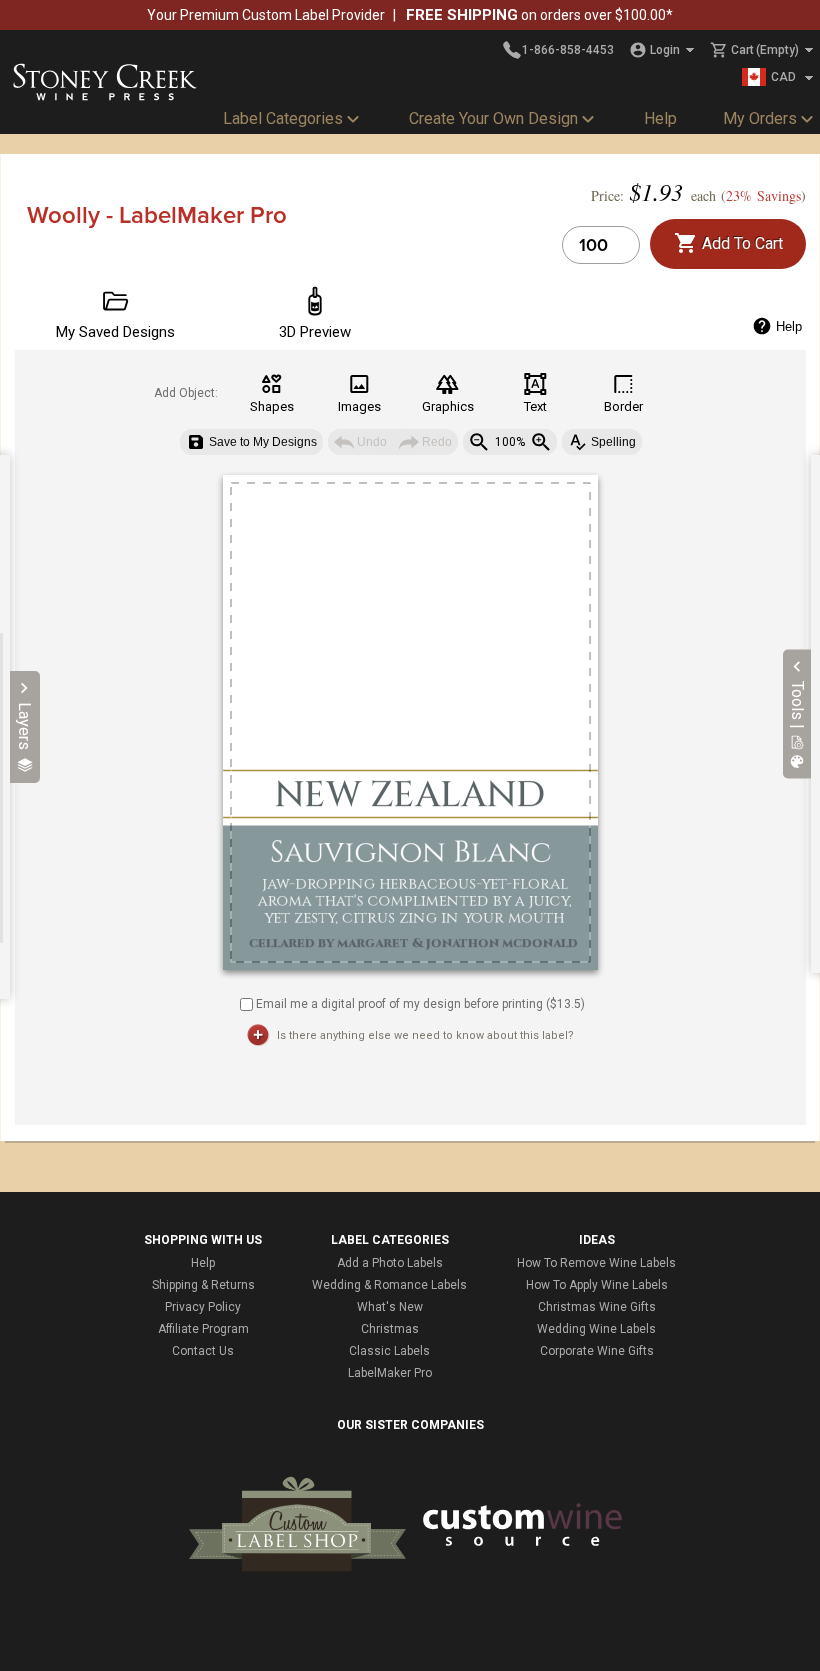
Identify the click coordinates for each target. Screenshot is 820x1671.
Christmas (390, 1329)
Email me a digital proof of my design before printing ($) (420, 1003)
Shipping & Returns (203, 1285)
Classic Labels (389, 1351)
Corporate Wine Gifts (597, 1351)
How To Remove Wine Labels (596, 1263)
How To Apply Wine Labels (597, 1285)
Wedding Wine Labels (596, 1329)
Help (660, 118)
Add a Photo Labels (390, 1263)
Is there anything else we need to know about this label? (425, 1035)
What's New (390, 1307)
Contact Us (203, 1351)
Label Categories (283, 118)
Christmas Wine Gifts (597, 1307)
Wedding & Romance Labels (389, 1285)
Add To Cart (740, 243)
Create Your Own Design (493, 118)
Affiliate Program (203, 1329)
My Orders (760, 118)
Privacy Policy (203, 1307)
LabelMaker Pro (390, 1373)
